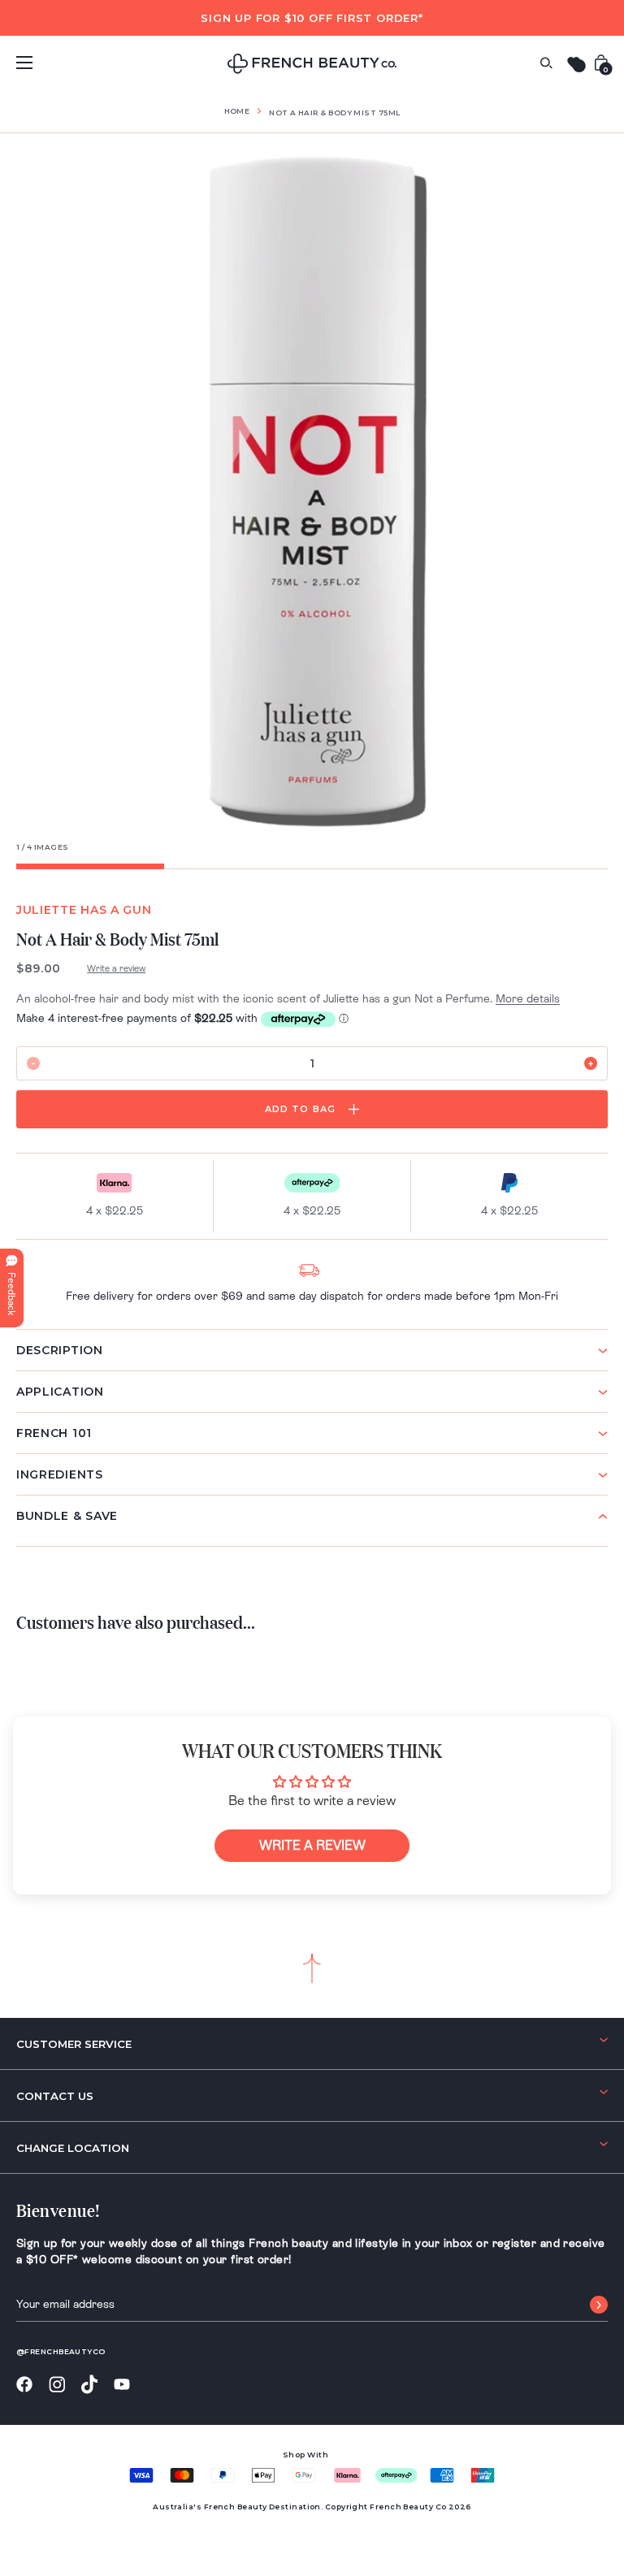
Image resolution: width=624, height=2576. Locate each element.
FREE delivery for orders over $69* (312, 18)
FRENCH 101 (54, 1433)
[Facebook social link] (24, 2385)
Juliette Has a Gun (84, 910)
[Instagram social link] (57, 2385)
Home (237, 111)
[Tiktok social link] (89, 2385)
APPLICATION (60, 1392)
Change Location (73, 2148)
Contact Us (55, 2096)
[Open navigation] (24, 63)
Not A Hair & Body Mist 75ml (334, 113)
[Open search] (546, 63)
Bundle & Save (67, 1516)
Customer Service (74, 2044)
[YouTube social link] (122, 2385)
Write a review (116, 968)
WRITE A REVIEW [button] (312, 1845)
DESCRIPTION (60, 1350)
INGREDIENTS (60, 1474)
